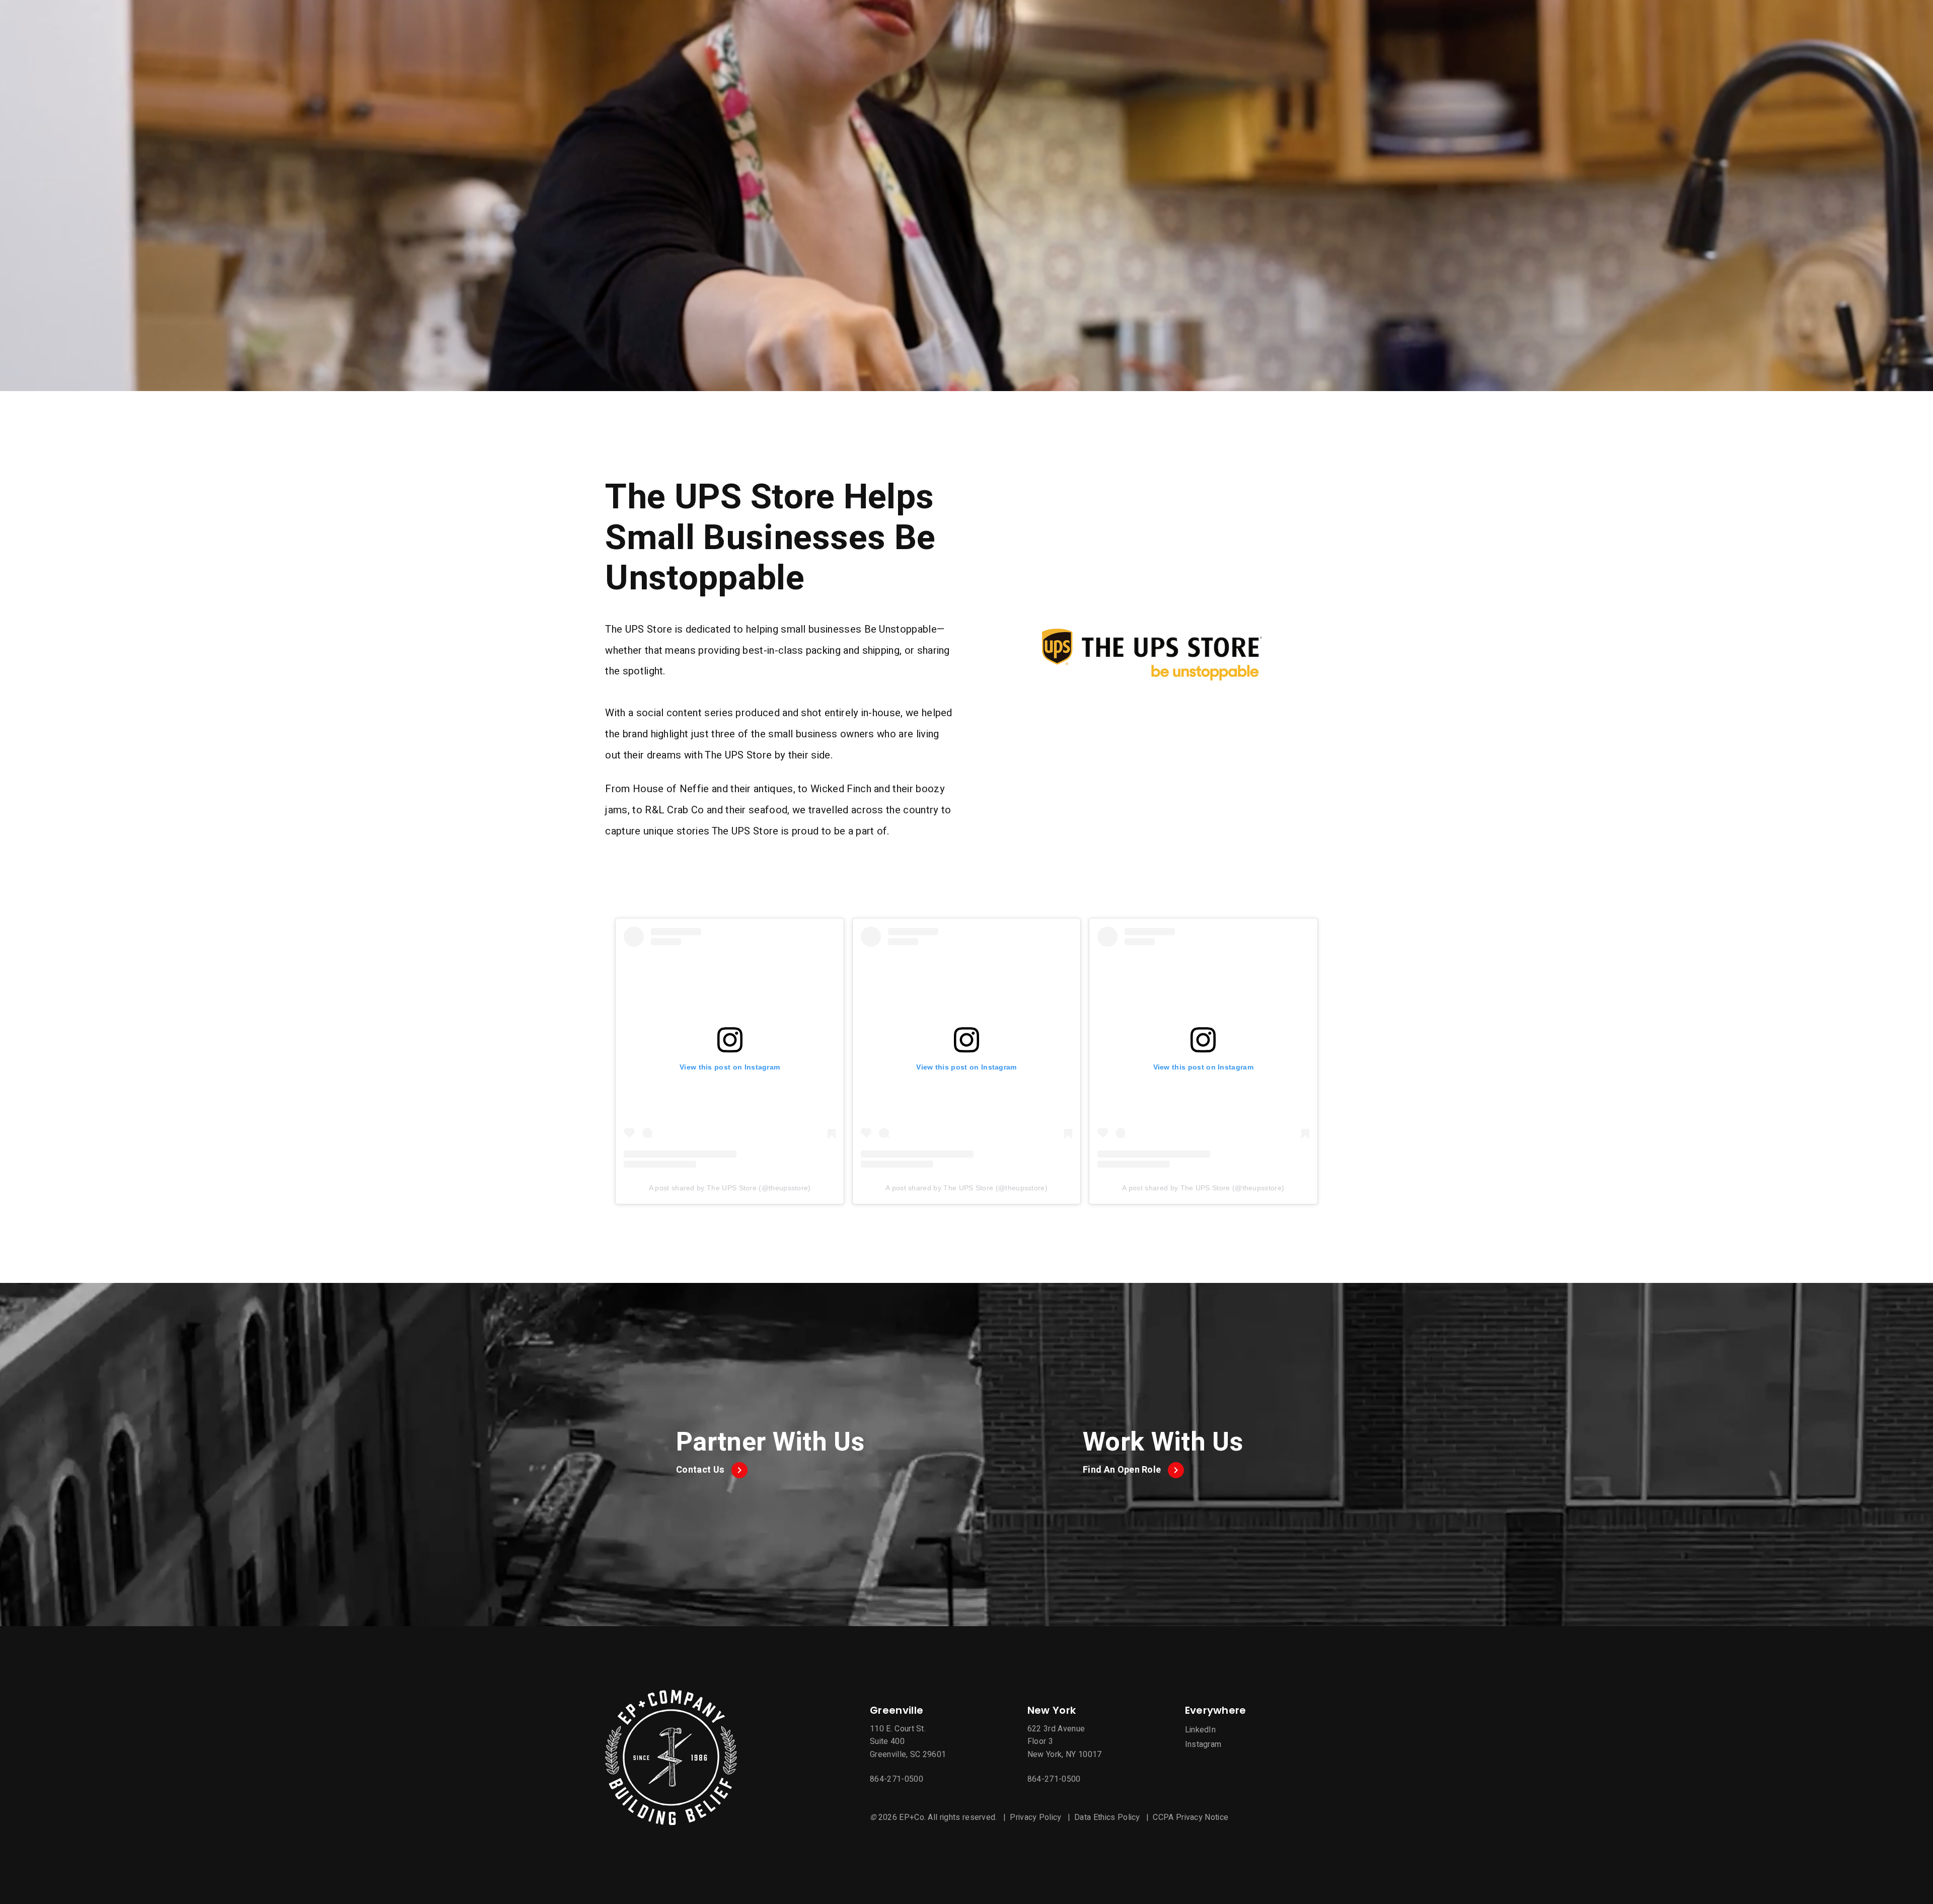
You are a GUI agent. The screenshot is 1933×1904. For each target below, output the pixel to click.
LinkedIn (1201, 1730)
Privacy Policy (1035, 1817)
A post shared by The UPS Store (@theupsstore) (730, 1188)
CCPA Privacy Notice (1191, 1817)
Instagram (1203, 1744)
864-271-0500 (897, 1779)
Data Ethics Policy (1107, 1817)
